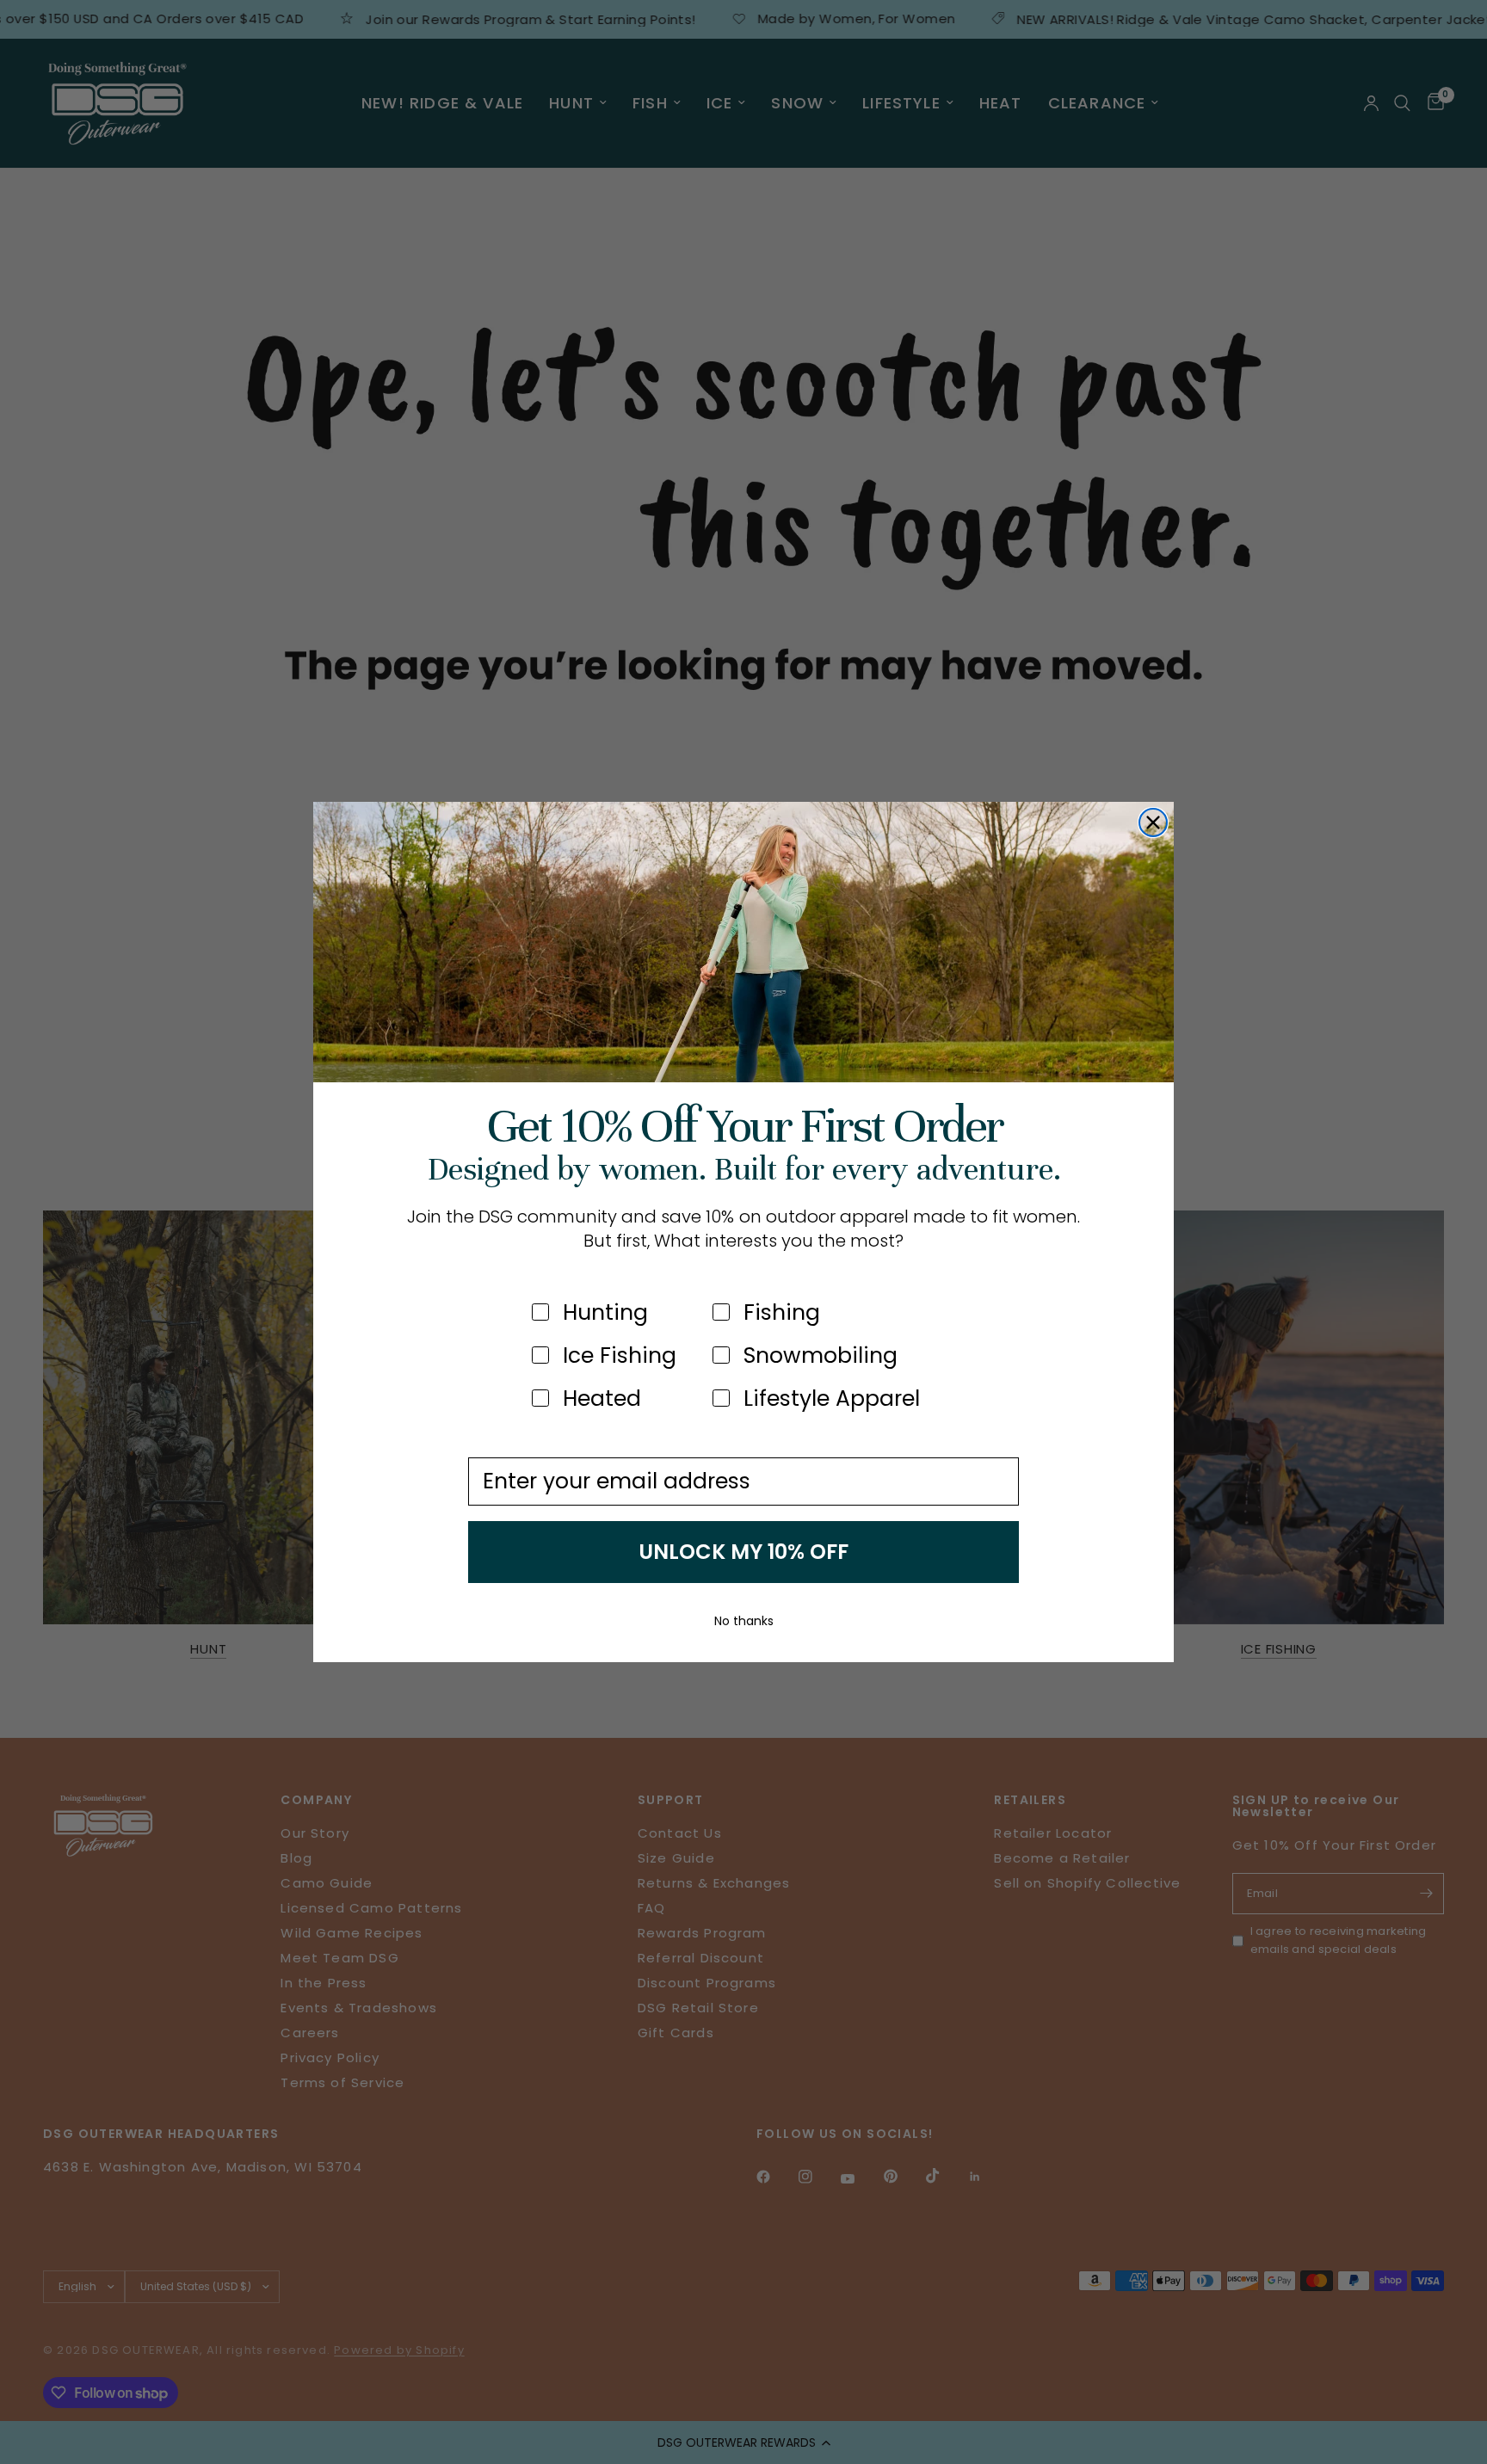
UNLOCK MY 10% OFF (743, 1552)
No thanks (744, 1621)
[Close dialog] (1153, 822)
